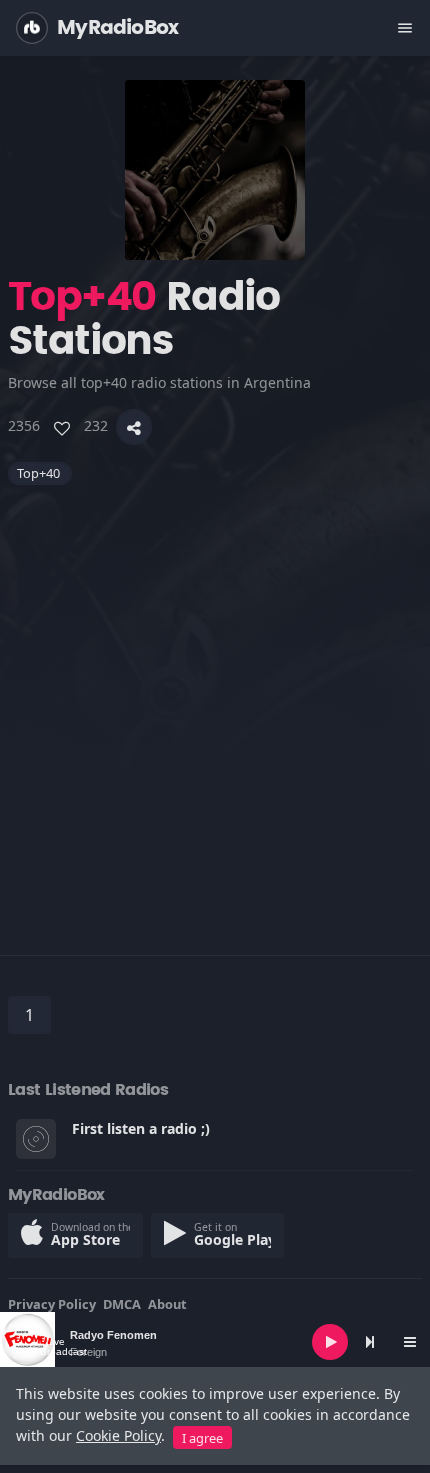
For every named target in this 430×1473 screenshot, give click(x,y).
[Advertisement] (215, 700)
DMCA (122, 1304)
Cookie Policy (118, 1435)
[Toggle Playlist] (410, 1342)
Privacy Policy (52, 1304)
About (167, 1304)
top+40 (40, 473)
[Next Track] (370, 1342)
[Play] (330, 1342)
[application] (215, 1342)
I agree (202, 1438)
